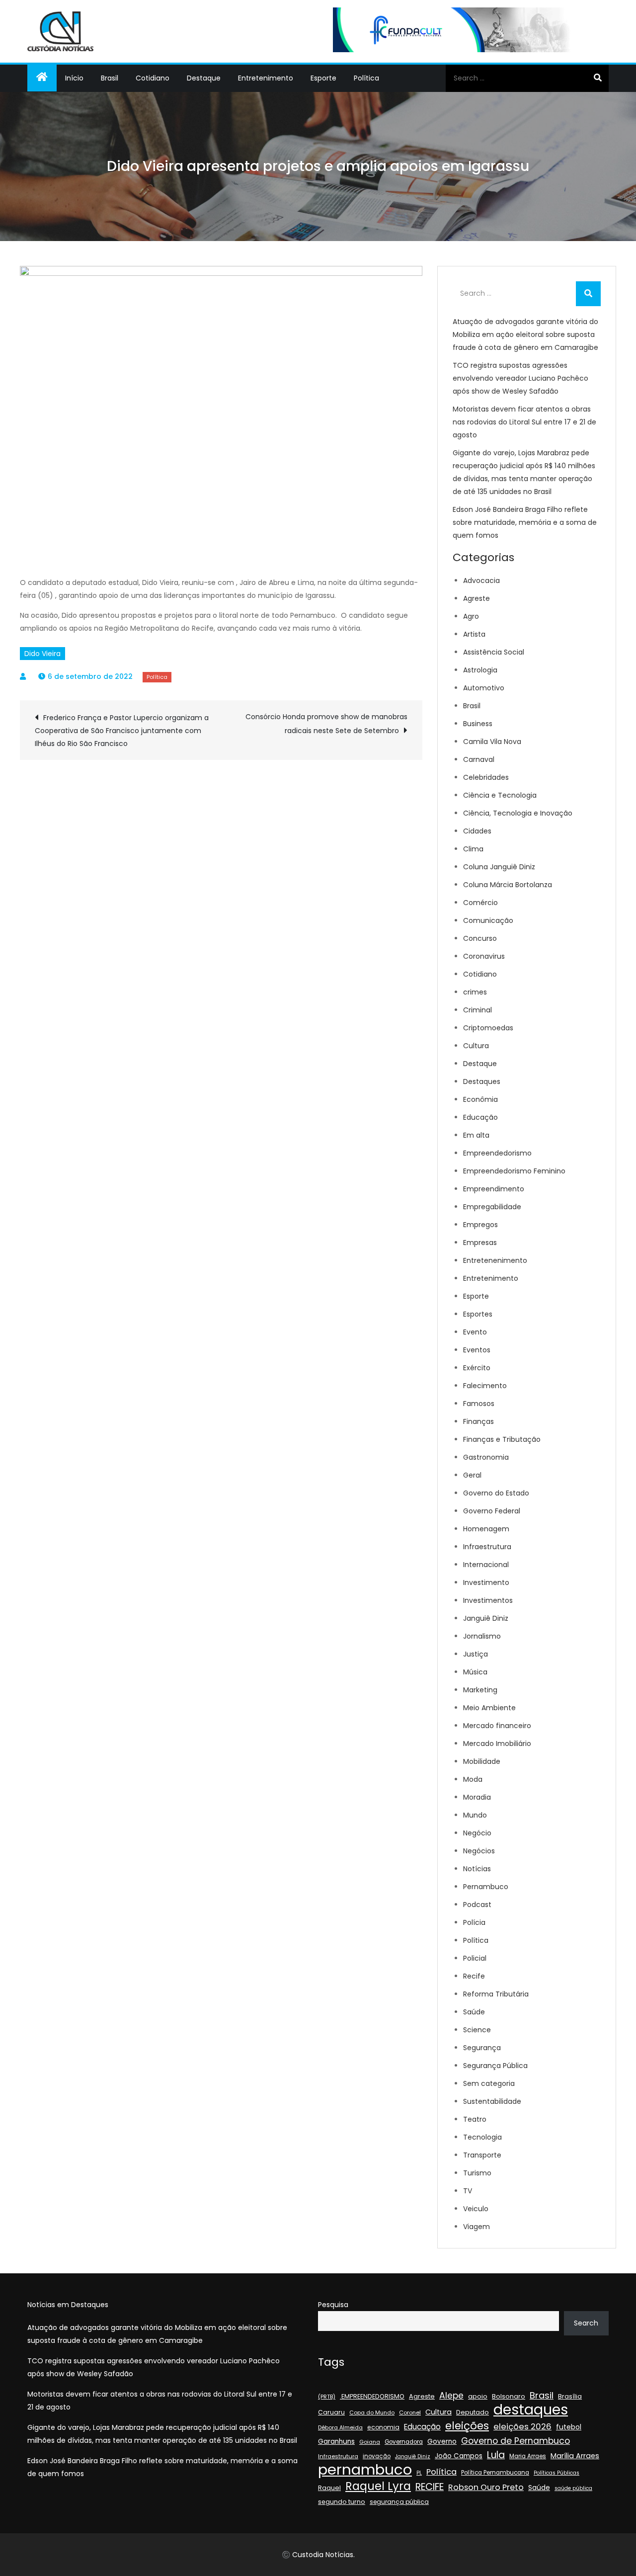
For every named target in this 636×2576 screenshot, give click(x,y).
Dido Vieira (42, 654)
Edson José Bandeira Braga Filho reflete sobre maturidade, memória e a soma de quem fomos (525, 522)
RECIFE (430, 2487)
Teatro (475, 2119)
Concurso (480, 938)
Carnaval (479, 759)
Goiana (370, 2442)
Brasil (110, 78)
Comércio (480, 903)
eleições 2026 (522, 2427)
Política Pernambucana (495, 2473)
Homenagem (486, 1529)
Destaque (204, 78)
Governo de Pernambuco (516, 2441)
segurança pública (399, 2502)
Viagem (477, 2227)
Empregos (480, 1225)
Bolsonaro (509, 2396)
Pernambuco (486, 1887)
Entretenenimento (495, 1260)
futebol (569, 2427)
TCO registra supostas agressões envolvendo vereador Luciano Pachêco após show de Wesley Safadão (520, 378)
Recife (474, 1976)
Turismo (477, 2173)
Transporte (482, 2155)
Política (366, 78)
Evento (475, 1332)
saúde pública (573, 2488)
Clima (473, 849)
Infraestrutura (487, 1547)
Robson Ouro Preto (486, 2487)
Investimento (486, 1582)
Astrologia (480, 670)
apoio (478, 2396)
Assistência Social (494, 652)
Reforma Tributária (496, 1994)
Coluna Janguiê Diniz (499, 867)
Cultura (476, 1046)
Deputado (473, 2412)
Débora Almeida (340, 2428)
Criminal (477, 1010)
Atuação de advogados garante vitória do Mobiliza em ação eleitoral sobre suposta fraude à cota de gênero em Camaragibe (525, 334)
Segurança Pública (495, 2066)
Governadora (404, 2442)
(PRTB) (327, 2397)
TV (468, 2191)
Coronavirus (484, 956)
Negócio (477, 1833)
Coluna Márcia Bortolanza (508, 885)
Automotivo (484, 688)
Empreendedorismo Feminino (514, 1171)
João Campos (459, 2456)
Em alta (476, 1135)
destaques (531, 2410)
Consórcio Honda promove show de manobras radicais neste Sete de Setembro (326, 724)
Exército (477, 1368)
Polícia (474, 1922)
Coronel (410, 2412)
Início (74, 78)
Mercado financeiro (497, 1726)
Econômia (480, 1099)
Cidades (477, 831)
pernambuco (365, 2470)
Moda (473, 1779)
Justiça (476, 1654)
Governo (442, 2442)
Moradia (477, 1797)
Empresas (480, 1243)
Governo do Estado (496, 1493)
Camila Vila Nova (492, 742)
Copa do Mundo (372, 2413)
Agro (471, 616)
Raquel (329, 2488)
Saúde (474, 2012)
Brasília (570, 2396)
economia (383, 2427)
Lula (496, 2455)
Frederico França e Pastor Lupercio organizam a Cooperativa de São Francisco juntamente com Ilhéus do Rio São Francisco (122, 731)
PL (419, 2473)
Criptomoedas (488, 1028)
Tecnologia (482, 2137)
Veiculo (476, 2209)
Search (586, 2323)
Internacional (486, 1565)
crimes (475, 992)
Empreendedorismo (497, 1153)
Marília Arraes (575, 2456)
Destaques (482, 1081)
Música (475, 1672)
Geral (472, 1475)
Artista (474, 634)
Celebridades (486, 777)
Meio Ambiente (489, 1708)
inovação (377, 2456)
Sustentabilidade (492, 2101)
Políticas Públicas (556, 2473)
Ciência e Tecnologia (500, 795)
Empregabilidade (492, 1207)
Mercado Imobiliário (497, 1744)
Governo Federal (492, 1511)
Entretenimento (266, 78)
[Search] (597, 78)
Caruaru (331, 2412)
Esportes (478, 1314)
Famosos (479, 1404)
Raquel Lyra (378, 2486)
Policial (475, 1958)
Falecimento (485, 1386)
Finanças (478, 1421)
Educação (480, 1117)
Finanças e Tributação (502, 1439)
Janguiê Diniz (486, 1618)
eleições (467, 2426)
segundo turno (342, 2502)
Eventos (477, 1350)
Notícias (477, 1869)
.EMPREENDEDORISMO (372, 2396)
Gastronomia (486, 1457)
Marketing (480, 1690)
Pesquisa (333, 2305)
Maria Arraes (528, 2456)
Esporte (323, 78)
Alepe (451, 2396)
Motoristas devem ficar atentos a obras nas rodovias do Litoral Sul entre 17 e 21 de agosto (524, 422)
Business (478, 724)
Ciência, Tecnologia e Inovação (518, 813)
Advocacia (481, 581)
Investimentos (488, 1600)
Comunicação (488, 920)
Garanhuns (336, 2442)
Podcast (477, 1905)
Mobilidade (482, 1761)
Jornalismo (482, 1636)
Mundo (475, 1815)
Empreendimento (494, 1189)
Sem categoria (489, 2083)
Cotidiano (153, 78)
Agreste (477, 598)
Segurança (482, 2048)
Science (477, 2030)
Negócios (479, 1851)
